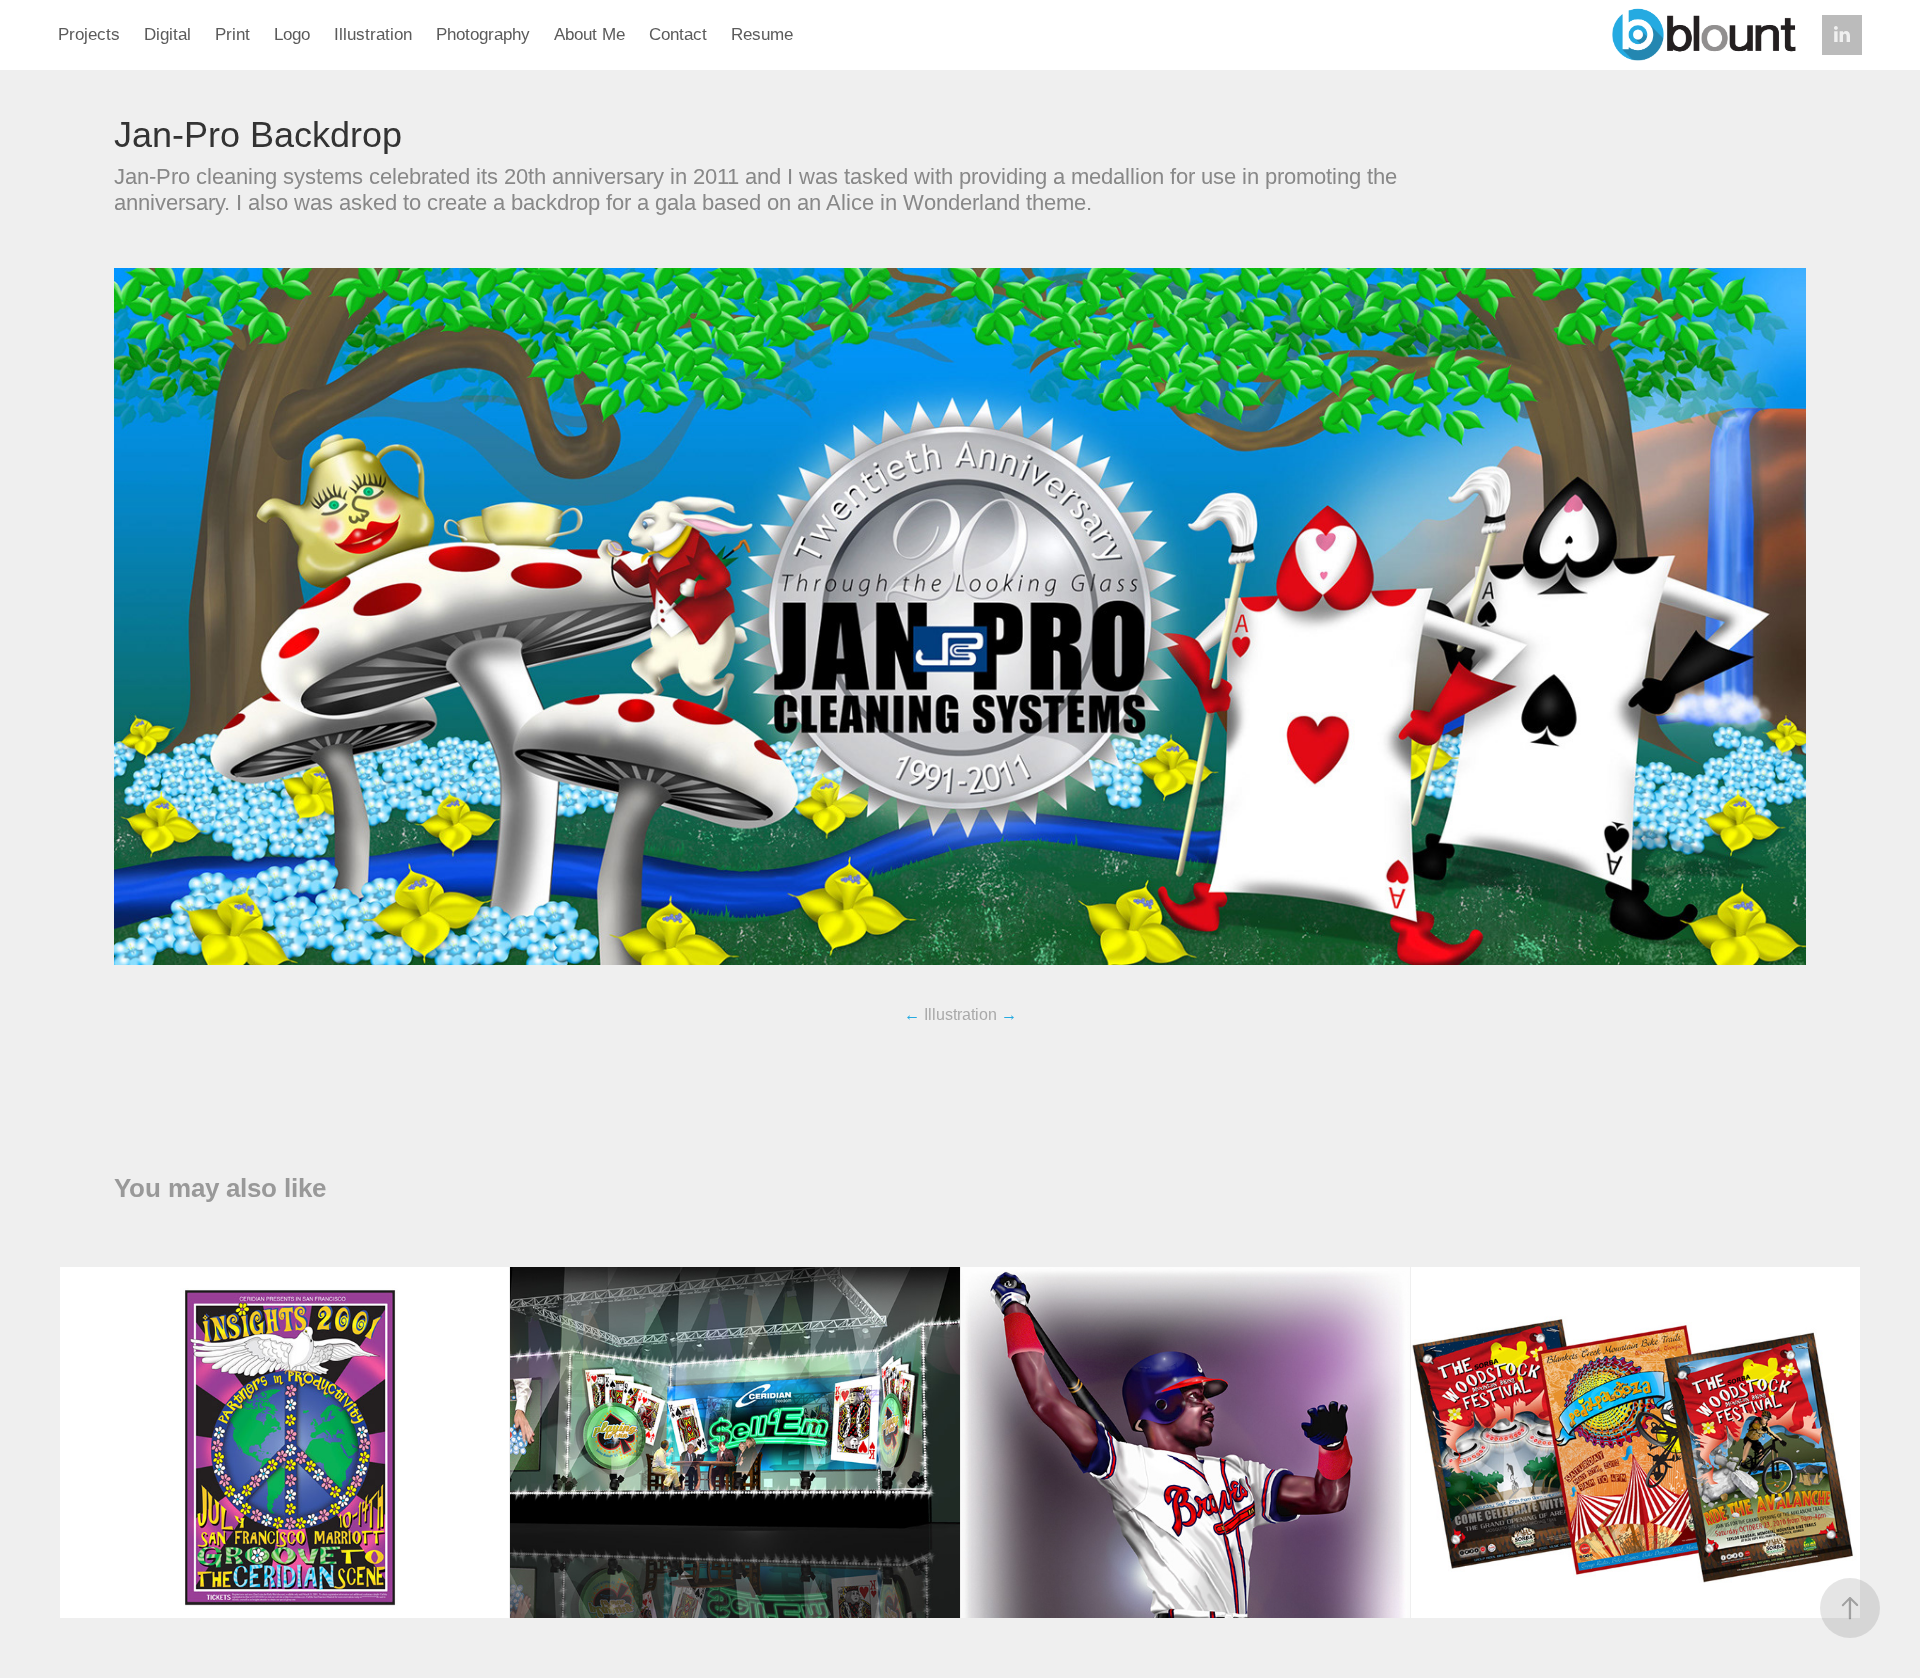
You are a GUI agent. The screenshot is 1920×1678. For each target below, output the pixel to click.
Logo (292, 34)
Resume (762, 34)
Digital (167, 34)
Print (232, 34)
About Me (589, 34)
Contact (678, 34)
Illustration (373, 34)
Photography (483, 34)
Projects (89, 34)
